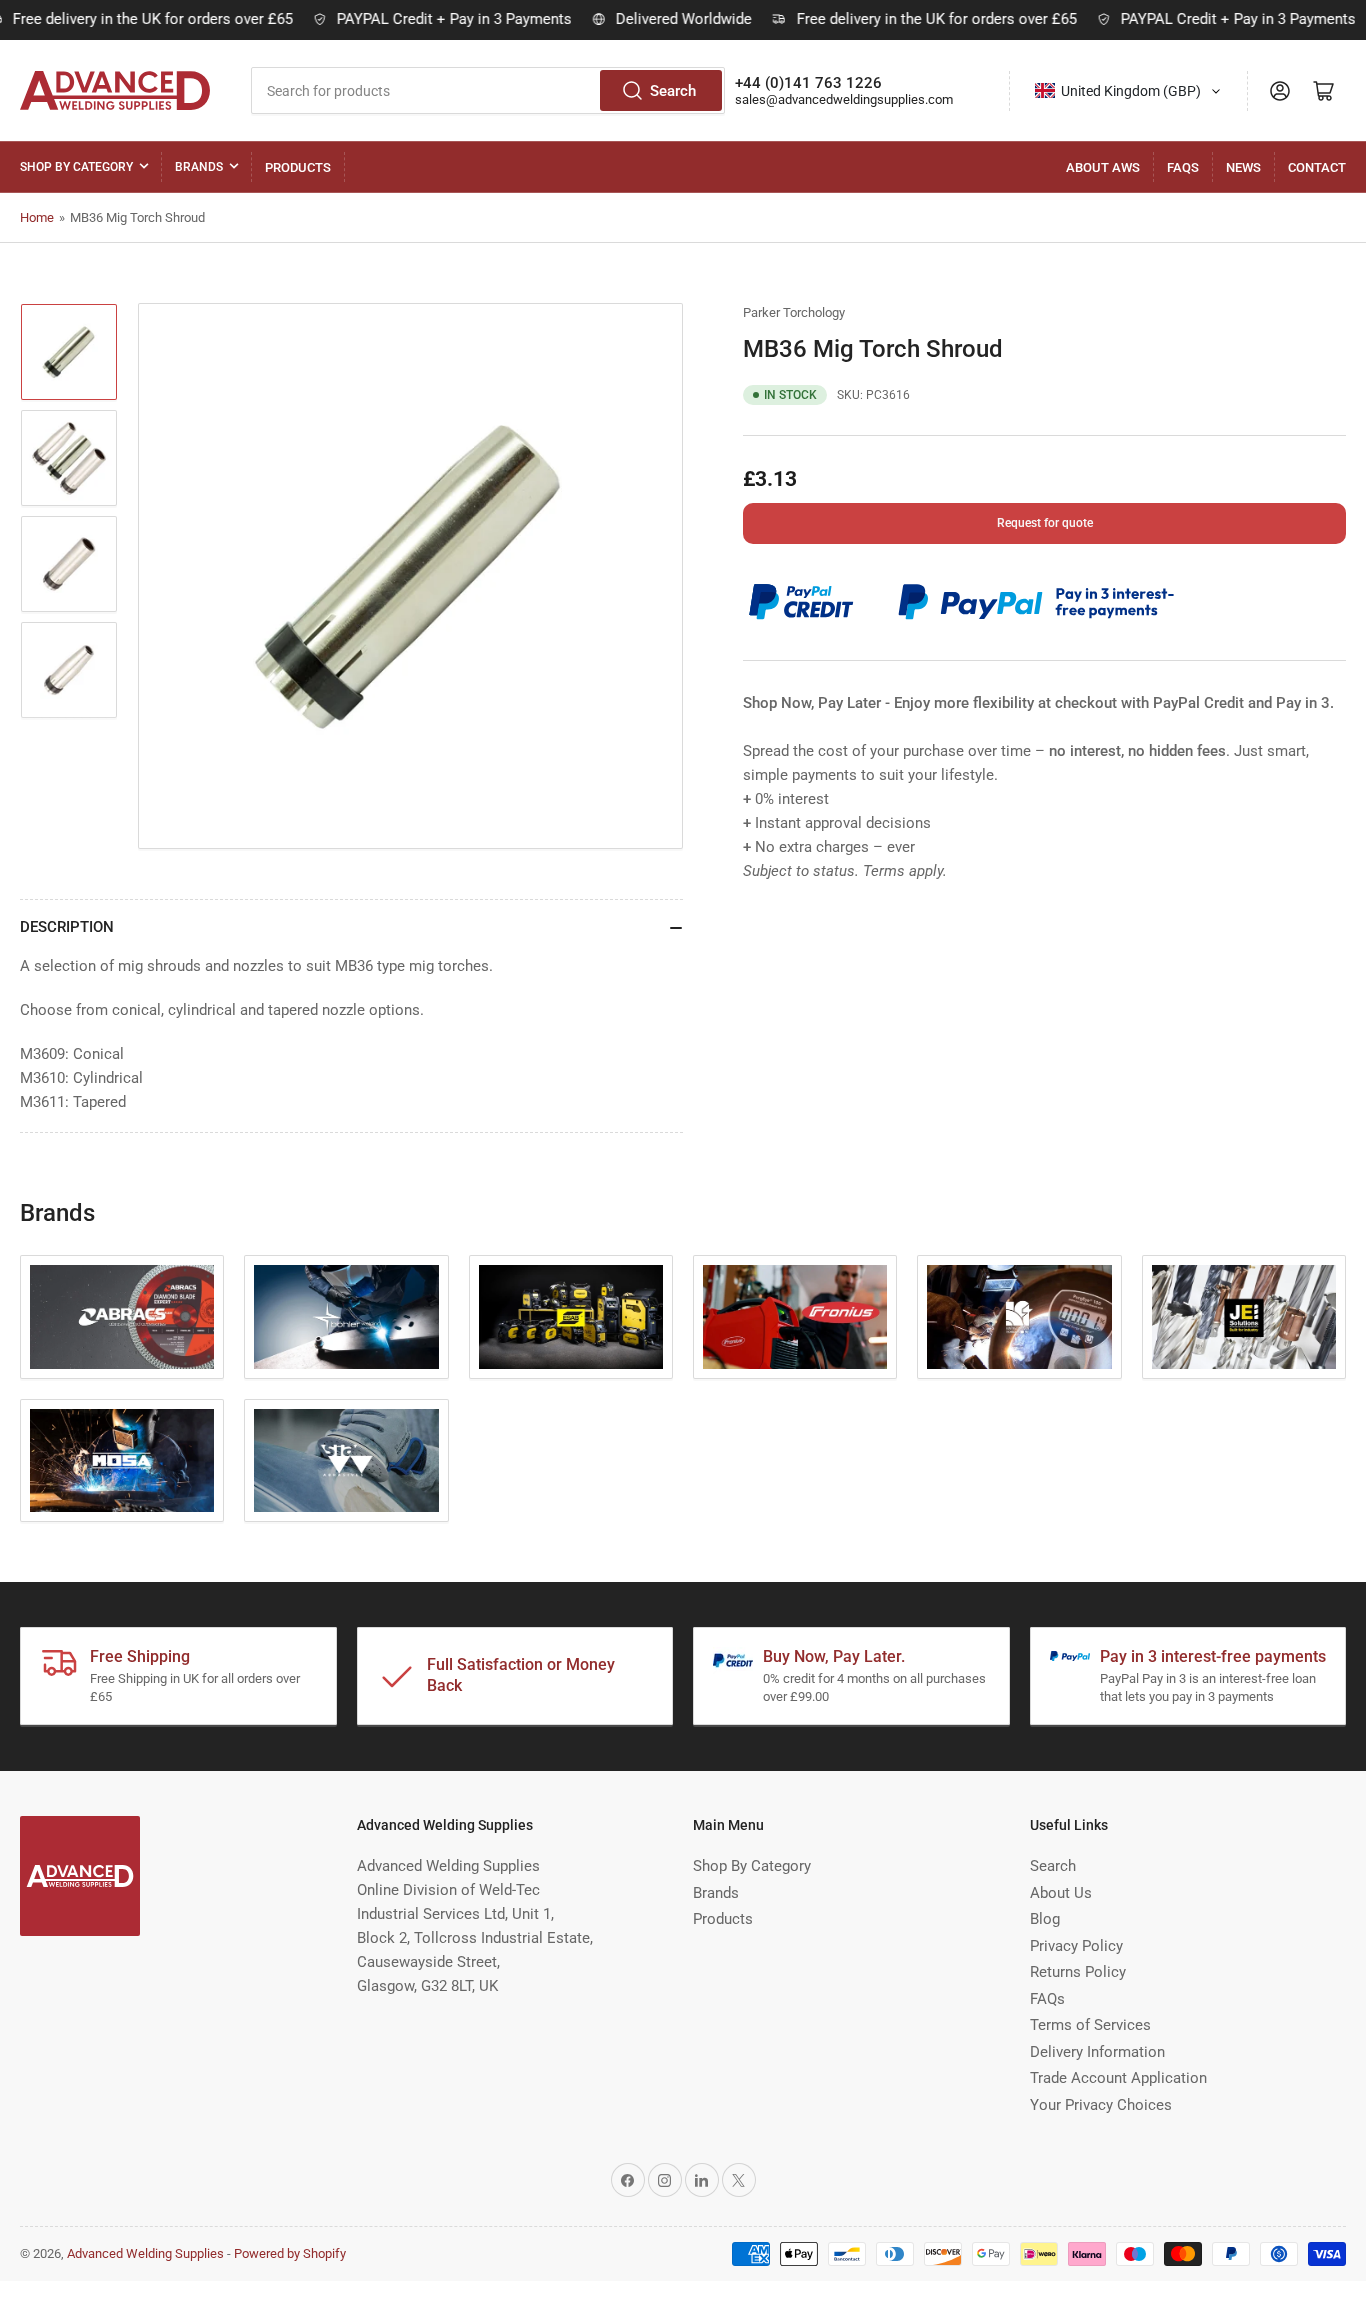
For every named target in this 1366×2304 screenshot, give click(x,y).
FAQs (1183, 167)
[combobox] (487, 90)
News (1243, 167)
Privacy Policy (1076, 1946)
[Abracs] (122, 1317)
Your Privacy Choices (1101, 2105)
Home (37, 217)
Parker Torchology (794, 312)
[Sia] (346, 1461)
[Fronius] (795, 1317)
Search (673, 91)
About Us (1061, 1893)
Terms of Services (1090, 2025)
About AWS (1103, 167)
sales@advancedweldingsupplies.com (844, 99)
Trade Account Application (1118, 2078)
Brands (199, 167)
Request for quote (1045, 523)
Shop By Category (76, 167)
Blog (1045, 1919)
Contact (1317, 167)
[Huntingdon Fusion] (1019, 1317)
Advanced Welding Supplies (145, 2253)
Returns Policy (1078, 1972)
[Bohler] (346, 1317)
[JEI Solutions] (1244, 1317)
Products (298, 167)
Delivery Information (1097, 2052)
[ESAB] (571, 1317)
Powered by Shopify (290, 2253)
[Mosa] (122, 1461)
